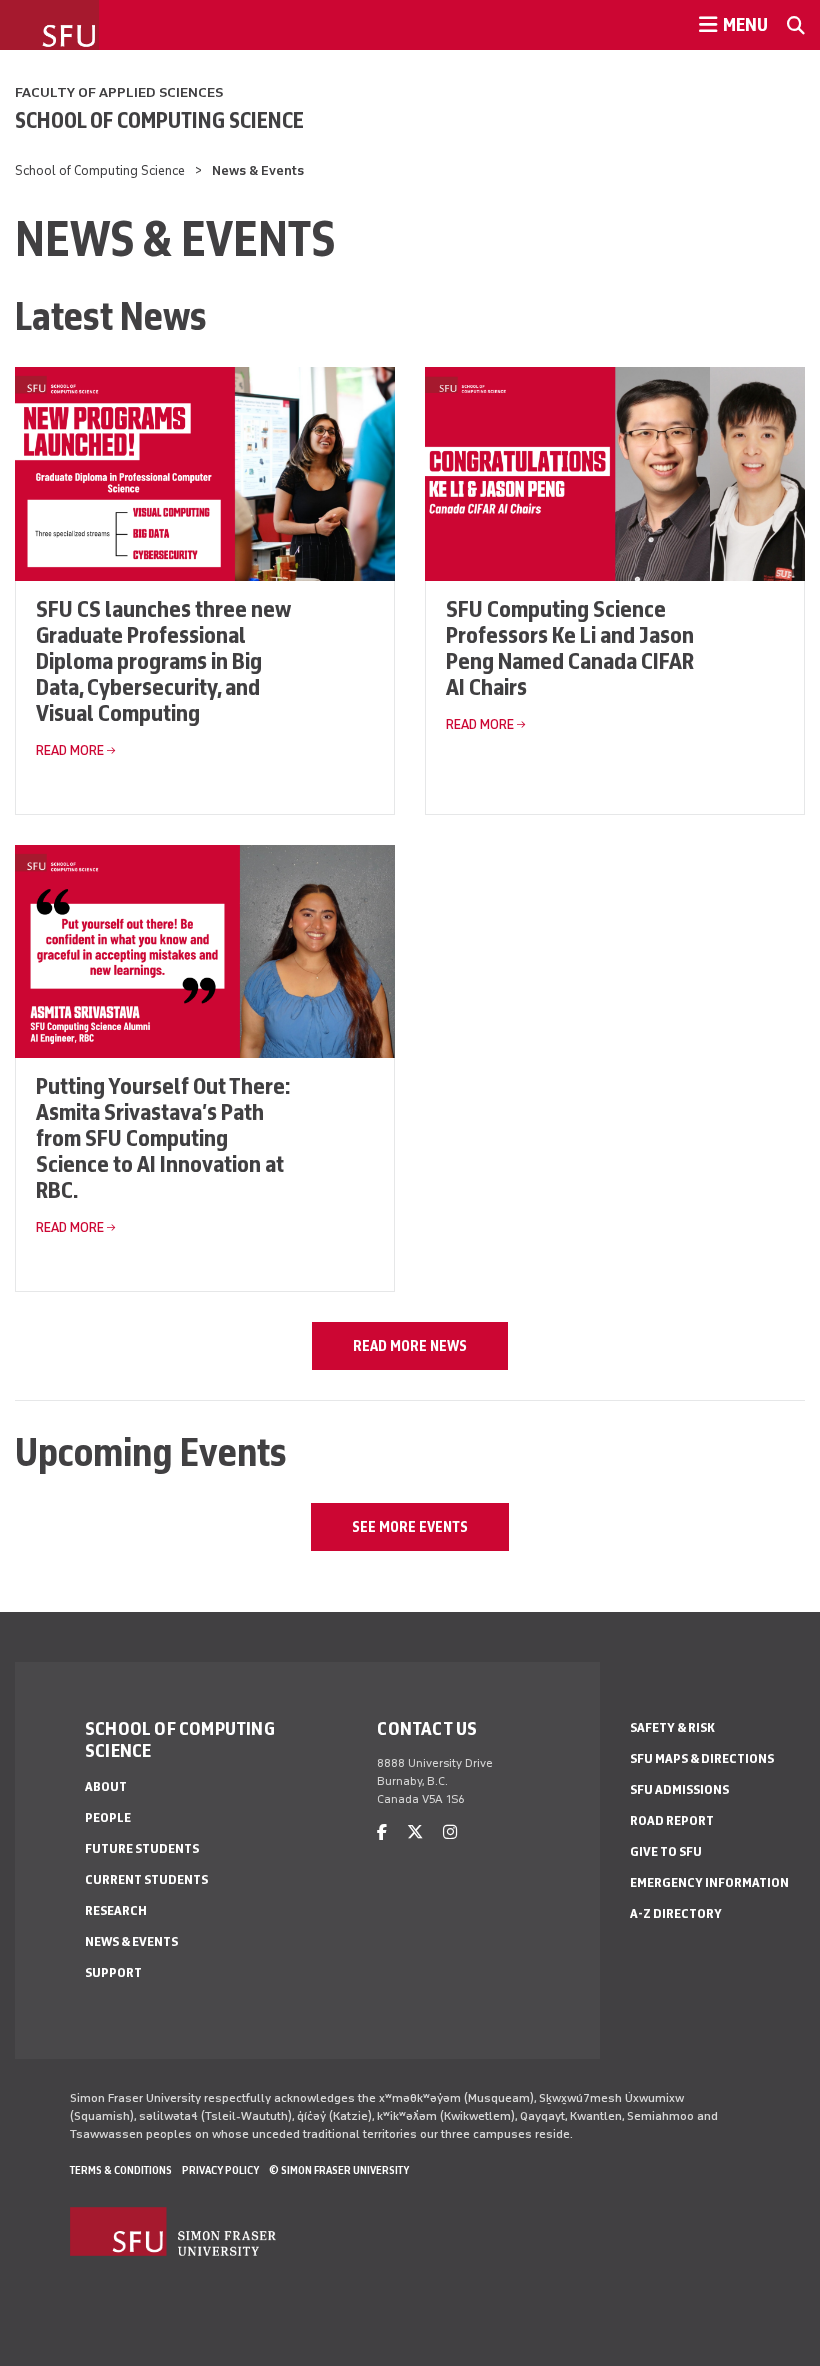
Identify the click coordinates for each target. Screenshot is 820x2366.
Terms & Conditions (121, 2170)
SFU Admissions (679, 1789)
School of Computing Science (159, 120)
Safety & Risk (672, 1727)
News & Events (131, 1941)
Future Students (142, 1848)
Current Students (146, 1879)
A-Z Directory (676, 1913)
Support (113, 1972)
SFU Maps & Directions (702, 1758)
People (108, 1817)
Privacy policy (220, 2170)
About (106, 1786)
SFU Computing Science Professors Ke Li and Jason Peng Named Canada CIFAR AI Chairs (570, 647)
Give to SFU (666, 1851)
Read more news (410, 1346)
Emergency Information (709, 1882)
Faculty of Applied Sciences (119, 92)
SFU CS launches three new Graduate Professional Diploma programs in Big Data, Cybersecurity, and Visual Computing (163, 660)
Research (116, 1910)
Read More (70, 750)
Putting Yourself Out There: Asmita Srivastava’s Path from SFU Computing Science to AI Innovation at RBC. (163, 1137)
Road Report (672, 1820)
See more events (410, 1527)
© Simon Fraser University (339, 2170)
